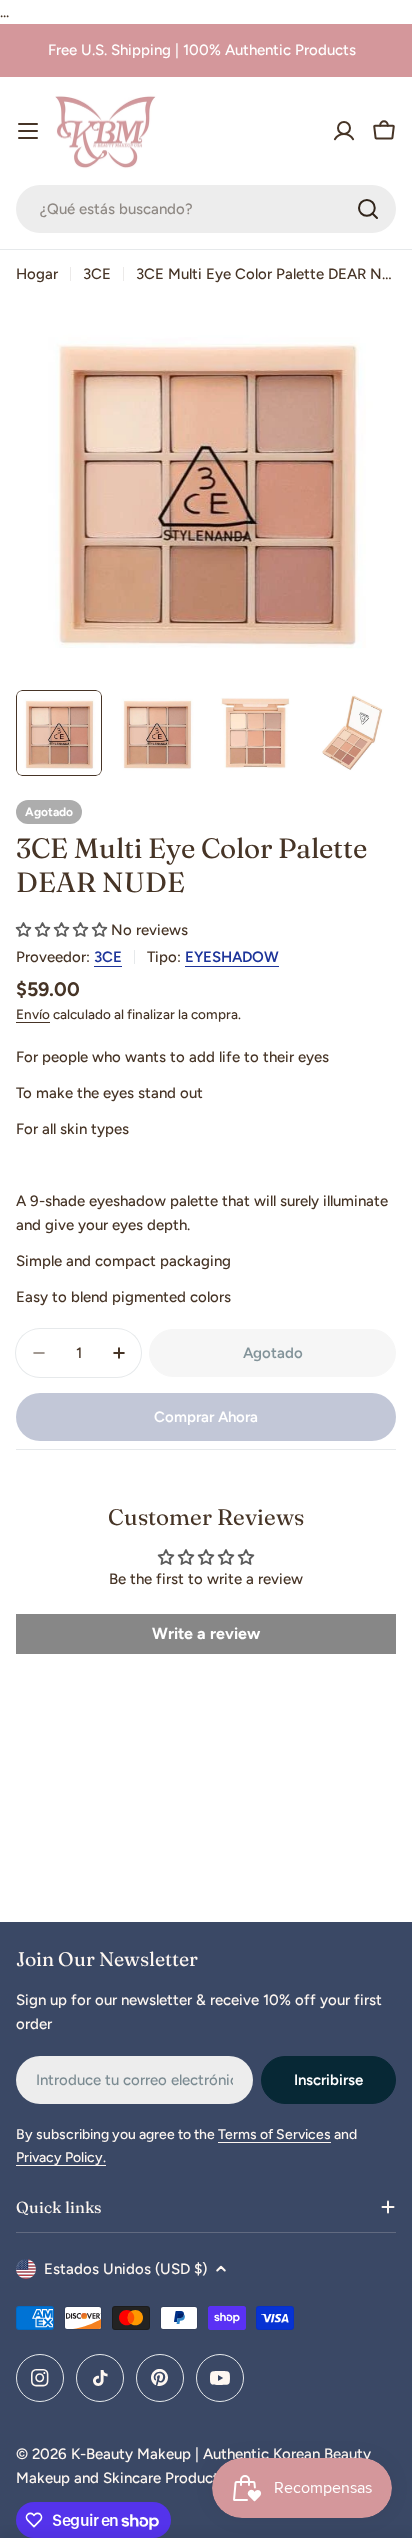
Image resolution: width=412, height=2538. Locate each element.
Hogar (37, 274)
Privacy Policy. (61, 2157)
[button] (61, 930)
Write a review (206, 1633)
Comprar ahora (206, 1417)
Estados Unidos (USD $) (125, 2269)
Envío (33, 1014)
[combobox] (206, 209)
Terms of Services (274, 2134)
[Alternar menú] (28, 131)
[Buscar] (368, 209)
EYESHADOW (232, 957)
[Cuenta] (344, 131)
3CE (97, 274)
